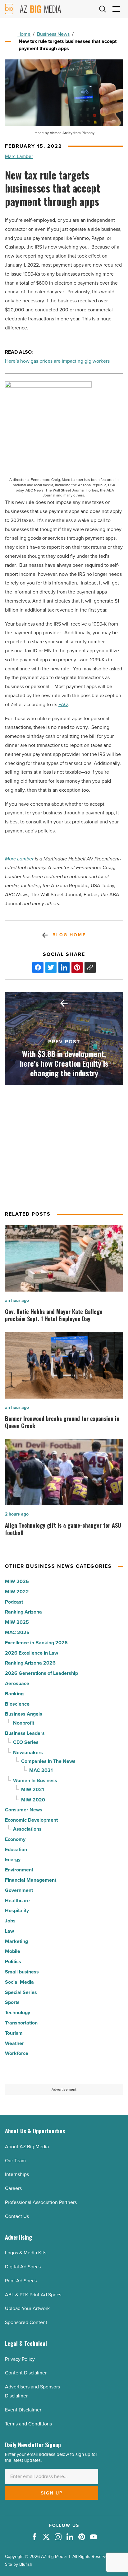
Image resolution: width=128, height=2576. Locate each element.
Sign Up (52, 2493)
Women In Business (35, 1780)
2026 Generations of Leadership (41, 1673)
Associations (27, 1829)
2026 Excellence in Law (32, 1653)
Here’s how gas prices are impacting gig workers (57, 361)
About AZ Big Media (27, 2147)
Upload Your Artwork (27, 2308)
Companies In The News (48, 1761)
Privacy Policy (20, 2359)
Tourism (14, 2033)
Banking (14, 1694)
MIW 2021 (33, 1789)
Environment (19, 1870)
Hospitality (17, 1910)
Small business (22, 1972)
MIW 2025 (17, 1622)
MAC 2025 (17, 1632)
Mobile (13, 1951)
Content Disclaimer (26, 2373)
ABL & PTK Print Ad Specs (33, 2295)
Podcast (14, 1602)
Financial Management (31, 1880)
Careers (13, 2188)
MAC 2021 (41, 1770)
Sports (12, 2002)
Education (16, 1849)
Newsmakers (28, 1752)
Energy (13, 1859)
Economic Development (31, 1820)
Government (19, 1890)
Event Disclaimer (23, 2410)
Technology (18, 2012)
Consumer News (24, 1810)
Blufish (26, 2564)
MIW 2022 (17, 1592)
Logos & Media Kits (26, 2253)
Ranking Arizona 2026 (30, 1663)
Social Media (19, 1982)
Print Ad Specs (21, 2281)
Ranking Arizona (23, 1612)
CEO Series (26, 1742)
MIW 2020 (33, 1800)
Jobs (10, 1921)
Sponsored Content (26, 2322)
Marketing (16, 1941)
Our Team (15, 2161)
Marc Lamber (19, 156)
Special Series (21, 1992)
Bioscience (17, 1704)
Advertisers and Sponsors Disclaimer (32, 2391)
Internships (17, 2174)
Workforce (17, 2053)
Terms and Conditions (28, 2424)
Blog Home (69, 935)
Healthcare (17, 1901)
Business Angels (24, 1714)
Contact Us (17, 2216)
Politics (13, 1961)
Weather (14, 2043)
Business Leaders (25, 1733)
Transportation (21, 2023)
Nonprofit (24, 1723)
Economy (15, 1839)
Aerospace (17, 1683)
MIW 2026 (17, 1581)
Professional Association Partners (41, 2202)
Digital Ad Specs (23, 2267)
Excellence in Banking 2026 (36, 1643)
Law (9, 1931)
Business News (53, 34)
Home (24, 34)
